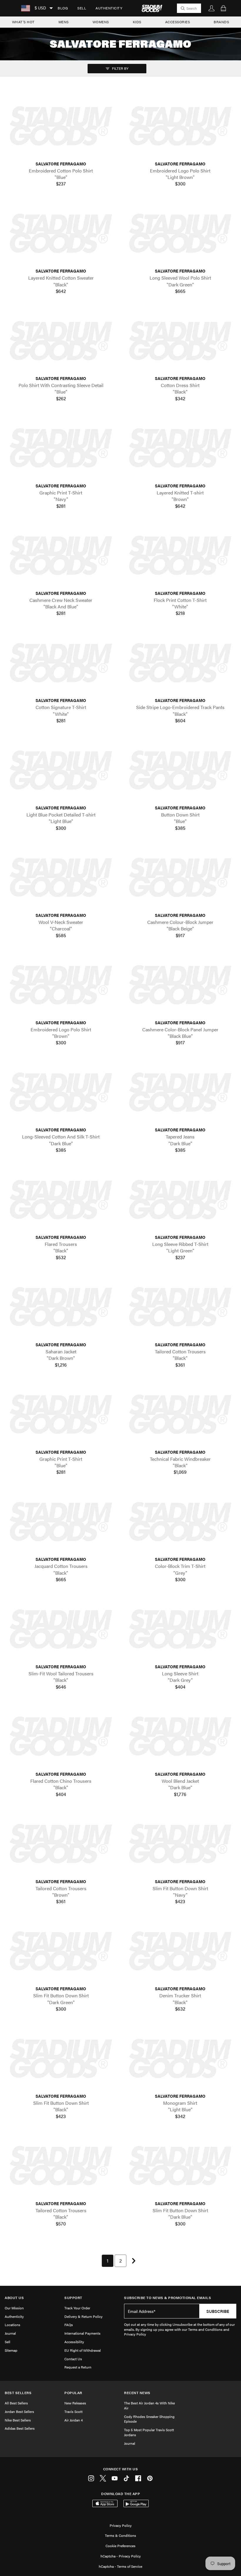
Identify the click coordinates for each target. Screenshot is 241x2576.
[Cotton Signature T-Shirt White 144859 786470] (61, 663)
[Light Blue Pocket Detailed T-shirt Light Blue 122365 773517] (61, 770)
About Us (14, 2298)
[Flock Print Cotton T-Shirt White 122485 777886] (180, 556)
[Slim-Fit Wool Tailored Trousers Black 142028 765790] (61, 1629)
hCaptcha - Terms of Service (120, 2566)
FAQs (69, 2325)
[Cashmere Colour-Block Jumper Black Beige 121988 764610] (180, 878)
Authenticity (109, 8)
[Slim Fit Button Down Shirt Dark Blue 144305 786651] (180, 2166)
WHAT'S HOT (23, 22)
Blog (63, 8)
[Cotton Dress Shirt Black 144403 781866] (180, 341)
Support (73, 2298)
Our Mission (14, 2308)
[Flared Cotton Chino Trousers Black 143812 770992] (61, 1737)
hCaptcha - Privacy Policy (121, 2556)
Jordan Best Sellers (19, 2411)
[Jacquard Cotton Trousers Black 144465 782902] (61, 1522)
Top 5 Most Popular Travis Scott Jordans (149, 2432)
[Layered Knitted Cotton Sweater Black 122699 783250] (61, 234)
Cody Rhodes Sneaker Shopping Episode (149, 2419)
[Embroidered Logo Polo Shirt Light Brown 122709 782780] (180, 126)
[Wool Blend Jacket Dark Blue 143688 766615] (180, 1737)
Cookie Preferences (120, 2546)
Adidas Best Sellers (20, 2428)
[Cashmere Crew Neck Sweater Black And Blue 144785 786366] (61, 556)
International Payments (82, 2333)
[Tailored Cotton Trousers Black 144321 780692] (180, 1307)
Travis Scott (73, 2411)
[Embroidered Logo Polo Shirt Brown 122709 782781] (61, 985)
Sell (82, 8)
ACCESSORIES (178, 22)
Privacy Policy (121, 2525)
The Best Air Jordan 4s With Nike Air (149, 2405)
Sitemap (11, 2350)
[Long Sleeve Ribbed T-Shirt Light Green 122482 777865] (180, 1200)
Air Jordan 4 (73, 2420)
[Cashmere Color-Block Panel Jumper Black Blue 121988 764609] (180, 985)
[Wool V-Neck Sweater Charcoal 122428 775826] (61, 878)
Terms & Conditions (120, 2535)
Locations (12, 2325)
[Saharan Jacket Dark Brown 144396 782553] (61, 1307)
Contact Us (73, 2359)
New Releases (75, 2403)
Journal (10, 2333)
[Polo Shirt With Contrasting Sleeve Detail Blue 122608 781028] (61, 341)
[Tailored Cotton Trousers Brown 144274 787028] (61, 1844)
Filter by (120, 68)
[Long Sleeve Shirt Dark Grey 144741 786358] (180, 1629)
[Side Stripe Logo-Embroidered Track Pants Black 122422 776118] (180, 663)
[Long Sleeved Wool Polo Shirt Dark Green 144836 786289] (180, 234)
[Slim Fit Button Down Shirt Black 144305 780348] (61, 2059)
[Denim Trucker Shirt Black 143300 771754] (180, 1952)
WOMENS (101, 22)
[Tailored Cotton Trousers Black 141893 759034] (61, 2166)
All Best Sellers (16, 2403)
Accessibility (74, 2342)
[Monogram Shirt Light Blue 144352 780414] (180, 2059)
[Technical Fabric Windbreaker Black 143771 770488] (180, 1415)
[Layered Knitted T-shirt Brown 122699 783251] (180, 448)
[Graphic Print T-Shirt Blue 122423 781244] (61, 1415)
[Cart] (223, 8)
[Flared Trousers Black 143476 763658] (61, 1200)
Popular (73, 2393)
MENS (64, 22)
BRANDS (221, 22)
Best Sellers (18, 2393)
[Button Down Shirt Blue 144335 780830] (180, 770)
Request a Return (78, 2367)
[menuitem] (63, 8)
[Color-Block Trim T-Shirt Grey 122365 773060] (180, 1522)
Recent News (137, 2393)
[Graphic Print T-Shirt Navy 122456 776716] (61, 448)
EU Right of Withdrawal (83, 2350)
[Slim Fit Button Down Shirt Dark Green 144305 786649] (61, 1952)
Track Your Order (77, 2308)
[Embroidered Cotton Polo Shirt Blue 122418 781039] (61, 126)
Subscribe (218, 2311)
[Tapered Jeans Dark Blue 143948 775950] (180, 1093)
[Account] (212, 8)
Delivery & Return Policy (83, 2316)
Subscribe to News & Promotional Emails (168, 2298)
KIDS (137, 22)
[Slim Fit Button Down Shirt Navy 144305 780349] (180, 1844)
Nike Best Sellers (18, 2420)
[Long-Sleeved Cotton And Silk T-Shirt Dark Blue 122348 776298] (61, 1093)
